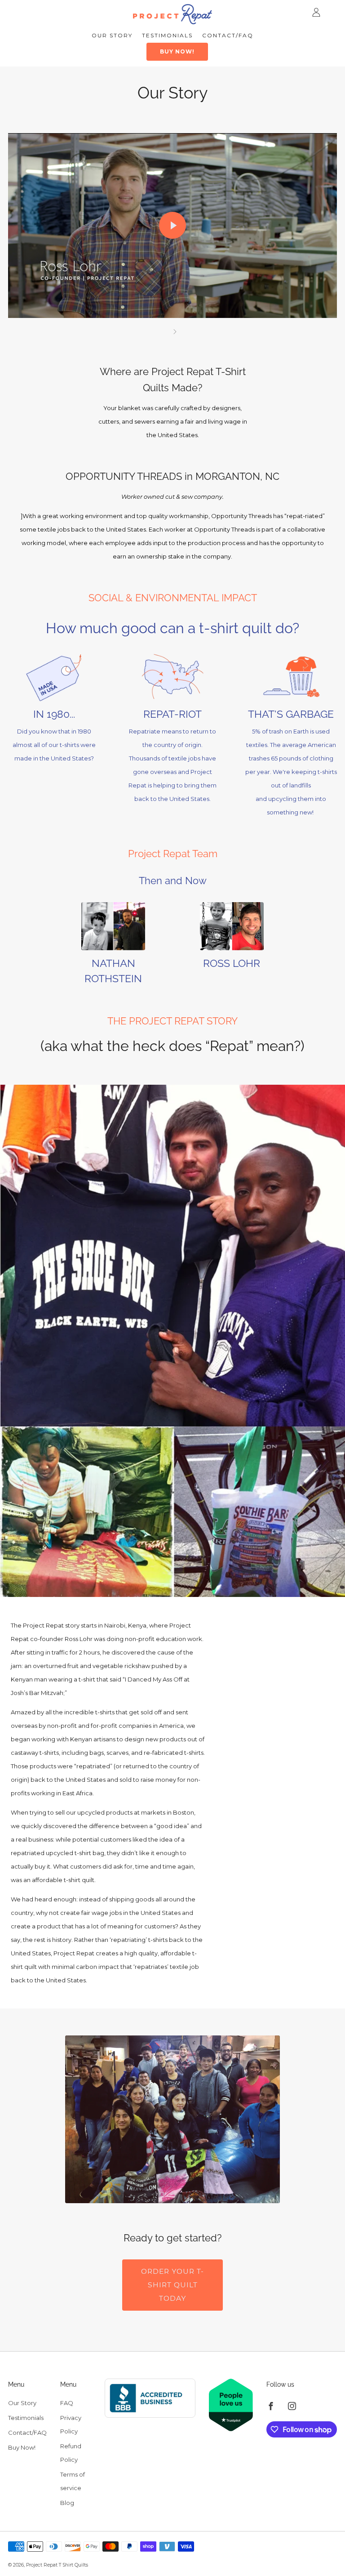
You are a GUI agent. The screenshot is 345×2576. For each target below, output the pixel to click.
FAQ (67, 2403)
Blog (67, 2503)
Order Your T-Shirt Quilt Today (172, 2285)
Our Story (112, 35)
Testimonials (167, 35)
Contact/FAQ (228, 35)
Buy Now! (177, 51)
